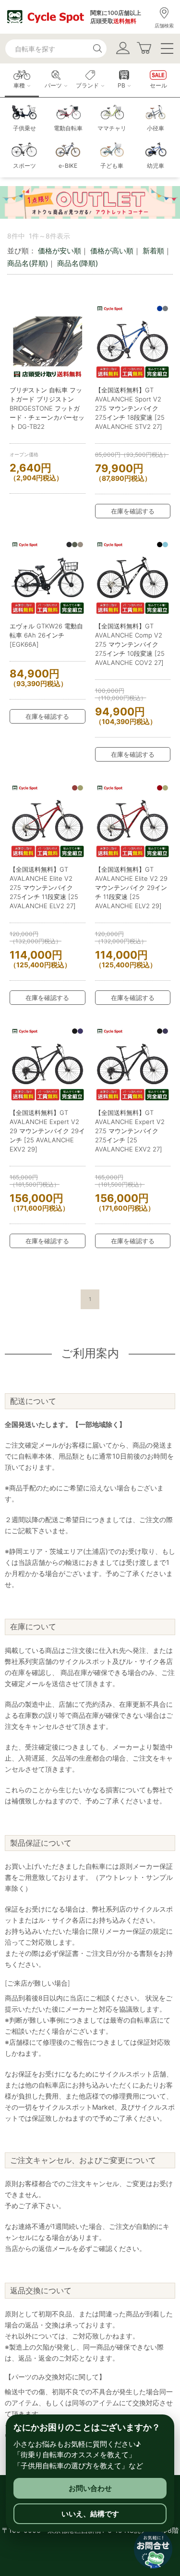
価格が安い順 (60, 251)
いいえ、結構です (90, 2514)
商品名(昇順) (28, 263)
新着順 (153, 251)
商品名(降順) (78, 263)
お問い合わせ (90, 2488)
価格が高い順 (112, 251)
